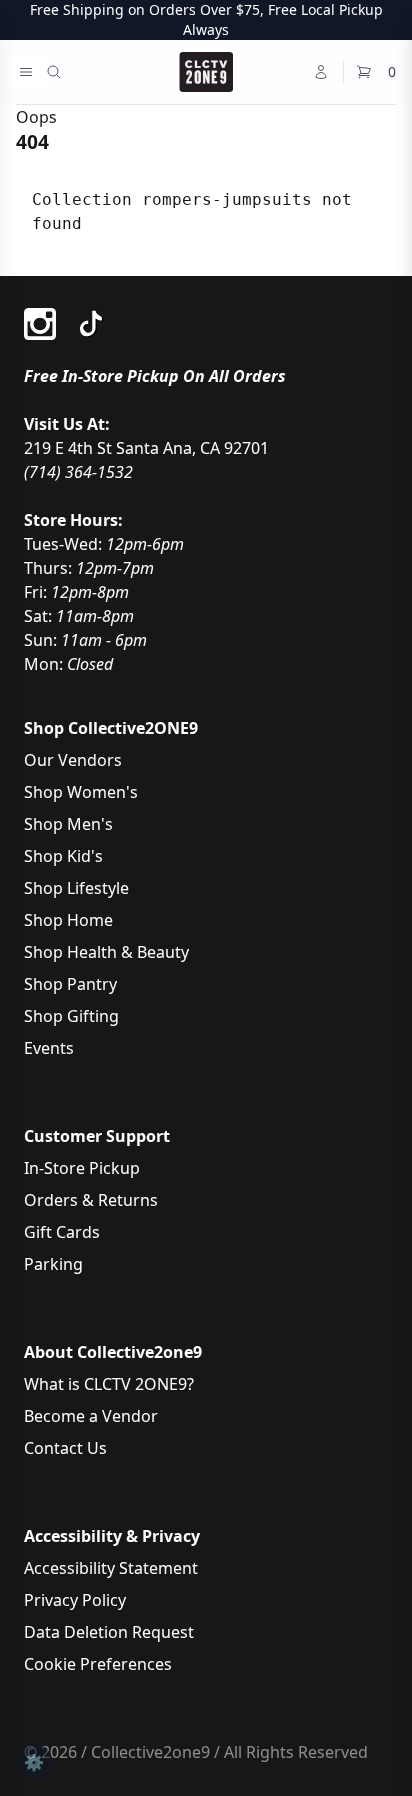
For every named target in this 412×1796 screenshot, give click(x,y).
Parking (53, 1264)
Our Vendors (73, 760)
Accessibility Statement (111, 1568)
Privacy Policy (75, 1600)
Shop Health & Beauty (106, 952)
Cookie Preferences (98, 1664)
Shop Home (68, 920)
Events (49, 1048)
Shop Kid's (63, 856)
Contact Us (65, 1448)
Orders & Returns (91, 1200)
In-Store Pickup (82, 1168)
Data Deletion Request (109, 1632)
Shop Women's (81, 792)
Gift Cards (62, 1232)
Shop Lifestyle (76, 888)
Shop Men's (68, 824)
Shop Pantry (70, 984)
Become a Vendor (91, 1416)
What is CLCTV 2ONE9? (109, 1384)
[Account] (321, 72)
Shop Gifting (71, 1016)
